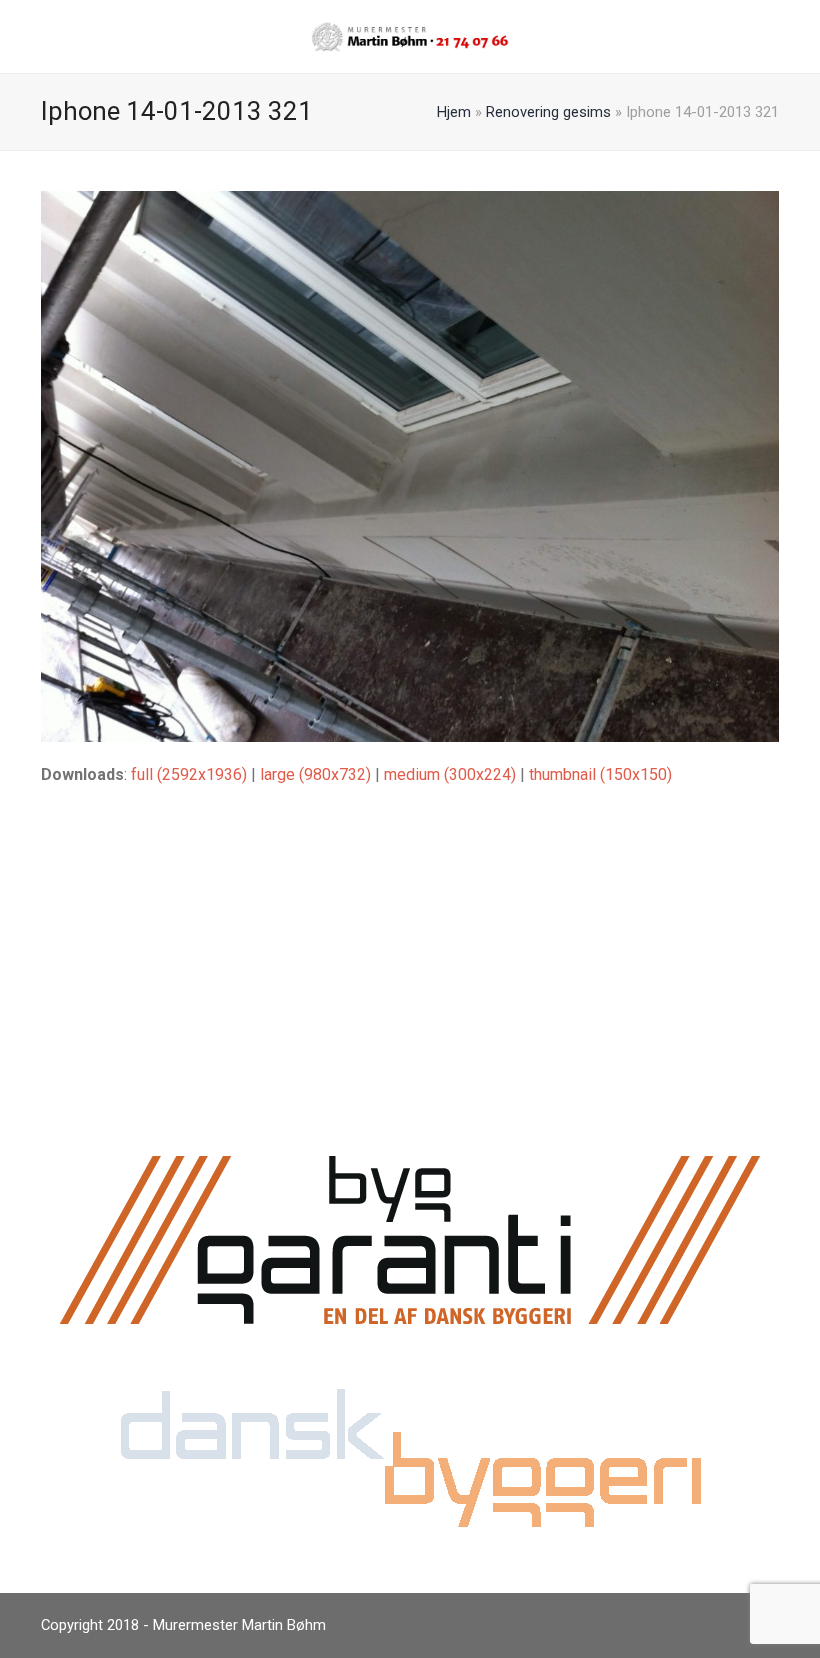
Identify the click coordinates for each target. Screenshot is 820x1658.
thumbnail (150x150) (600, 774)
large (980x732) (315, 774)
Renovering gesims (548, 112)
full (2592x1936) (189, 774)
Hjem (454, 112)
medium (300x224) (450, 774)
